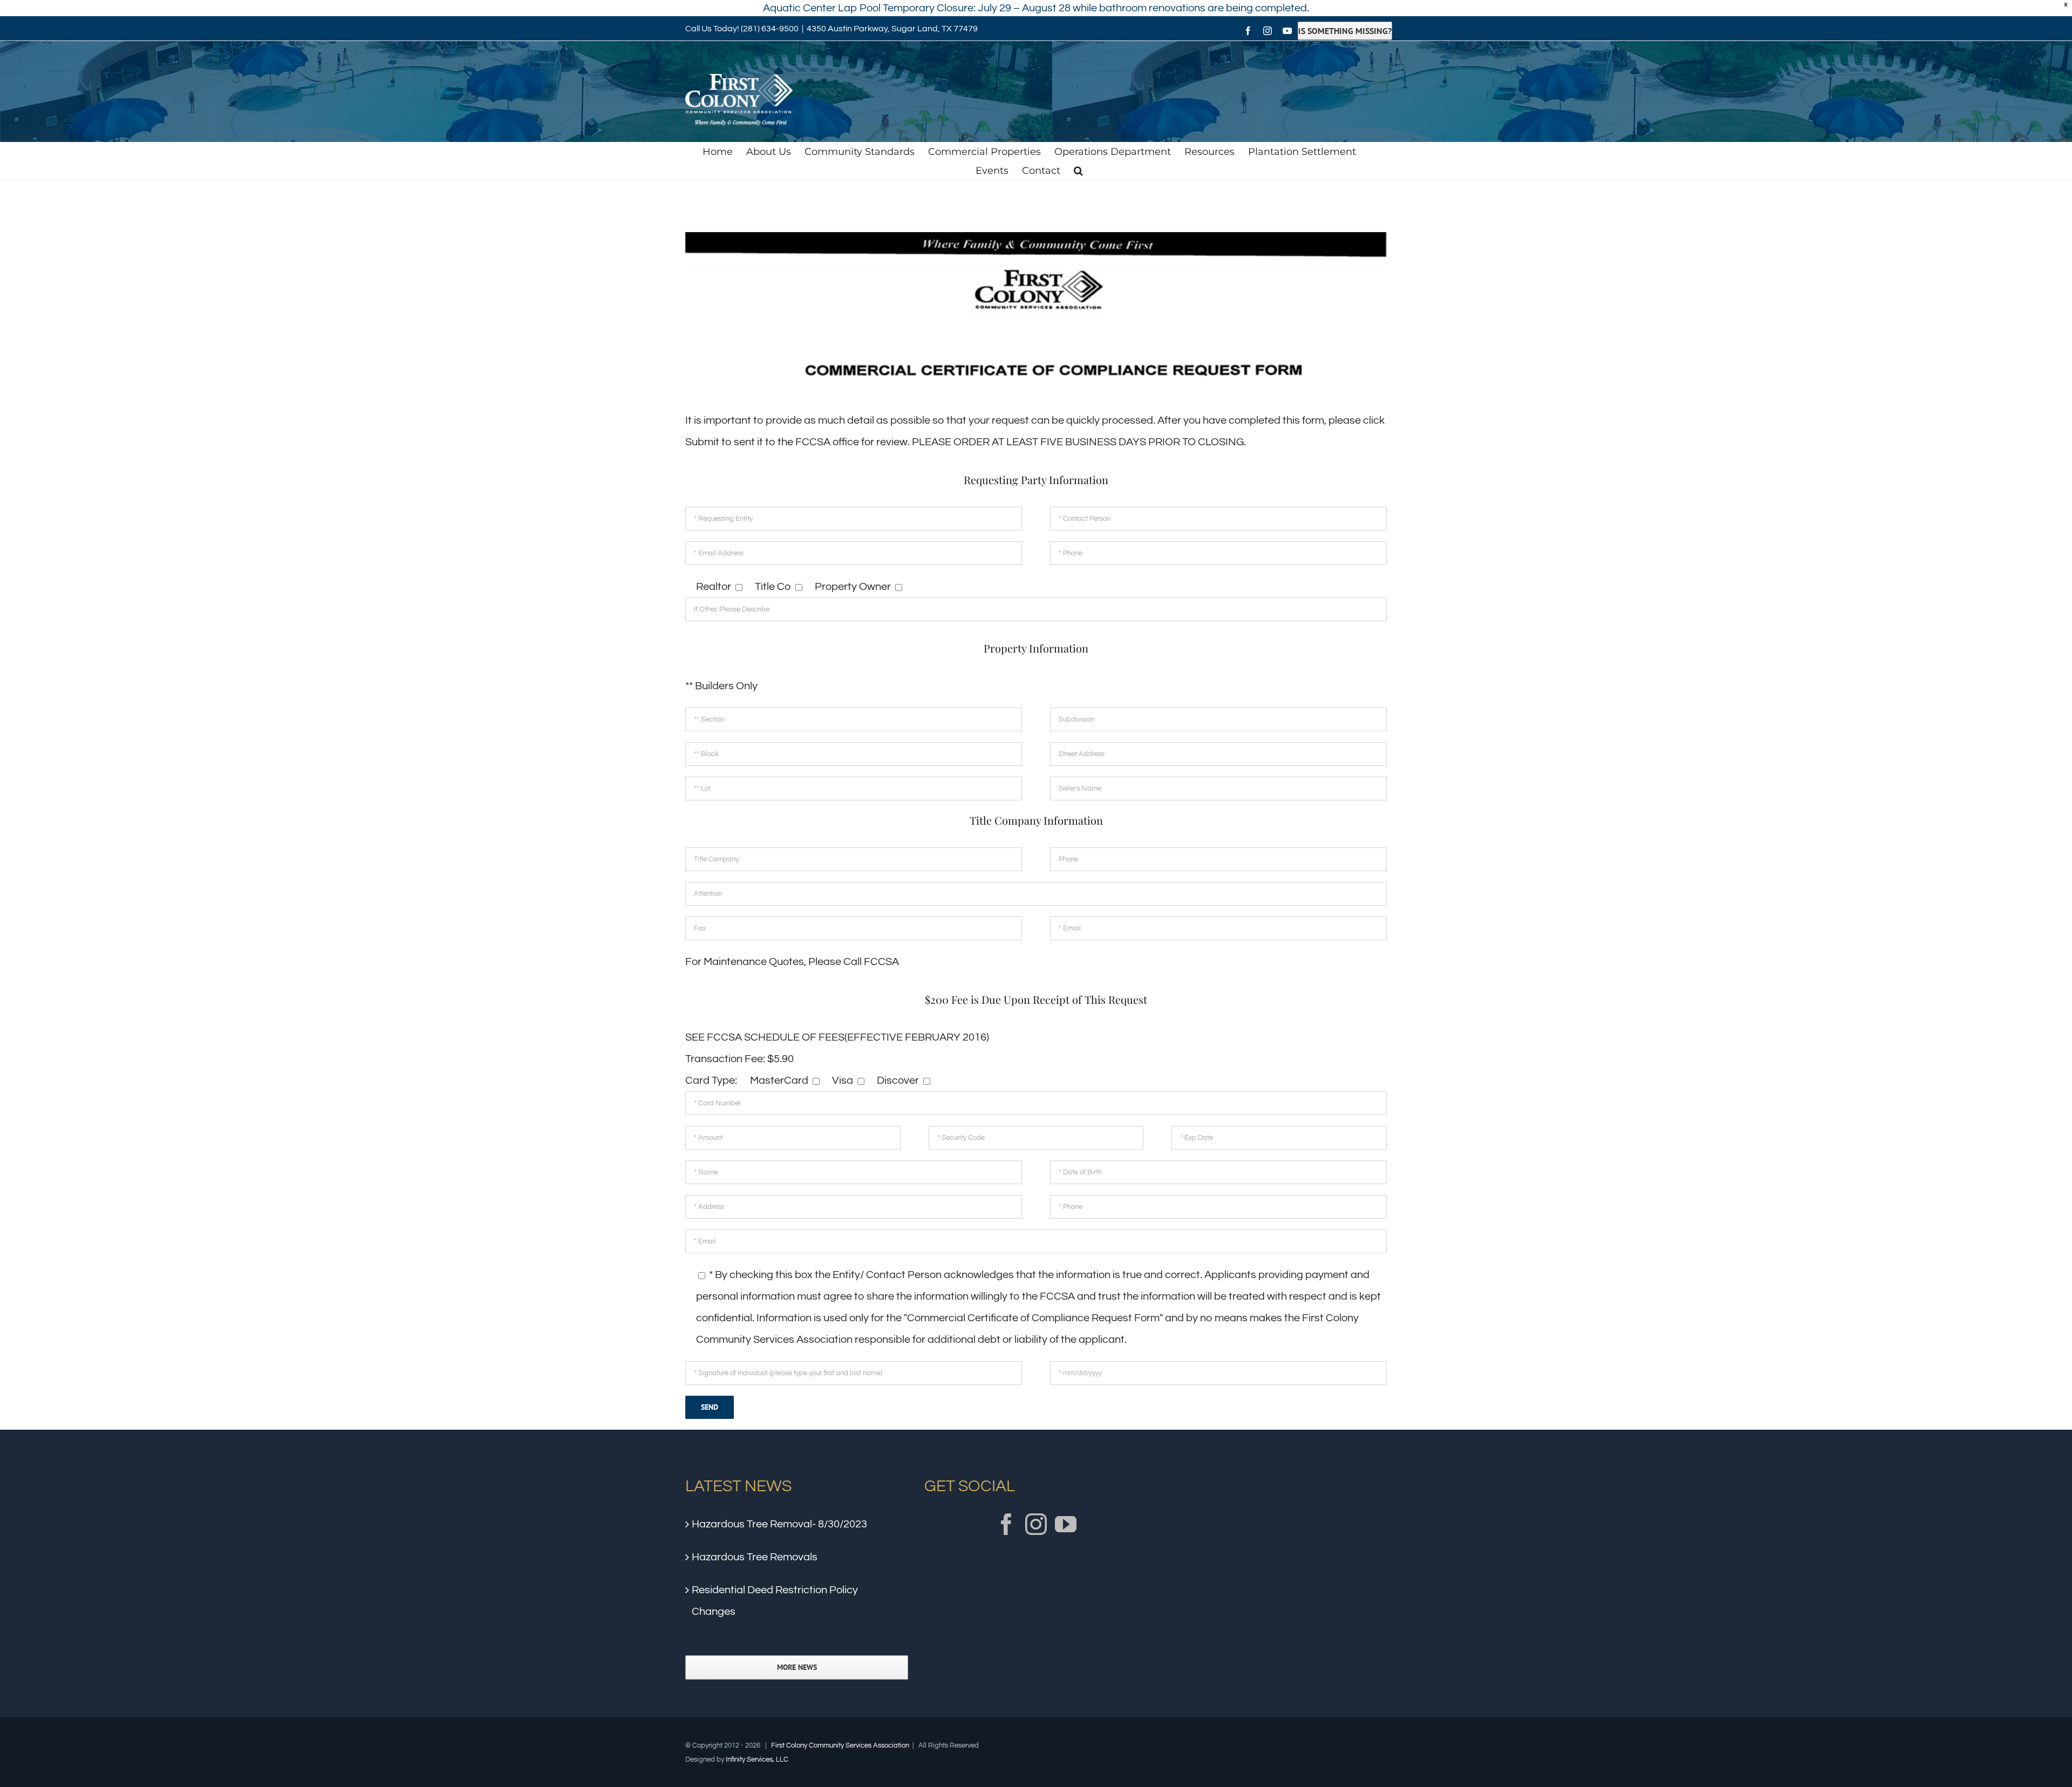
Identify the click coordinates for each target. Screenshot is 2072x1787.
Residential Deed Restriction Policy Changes (775, 1601)
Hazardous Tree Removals (755, 1557)
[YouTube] (1066, 1524)
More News (797, 1667)
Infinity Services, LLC (757, 1759)
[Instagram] (1036, 1524)
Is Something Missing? (1345, 31)
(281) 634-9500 (770, 29)
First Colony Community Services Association (840, 1745)
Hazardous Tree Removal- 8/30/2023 (779, 1524)
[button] (1078, 171)
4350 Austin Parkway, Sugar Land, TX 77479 (892, 29)
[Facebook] (1006, 1524)
